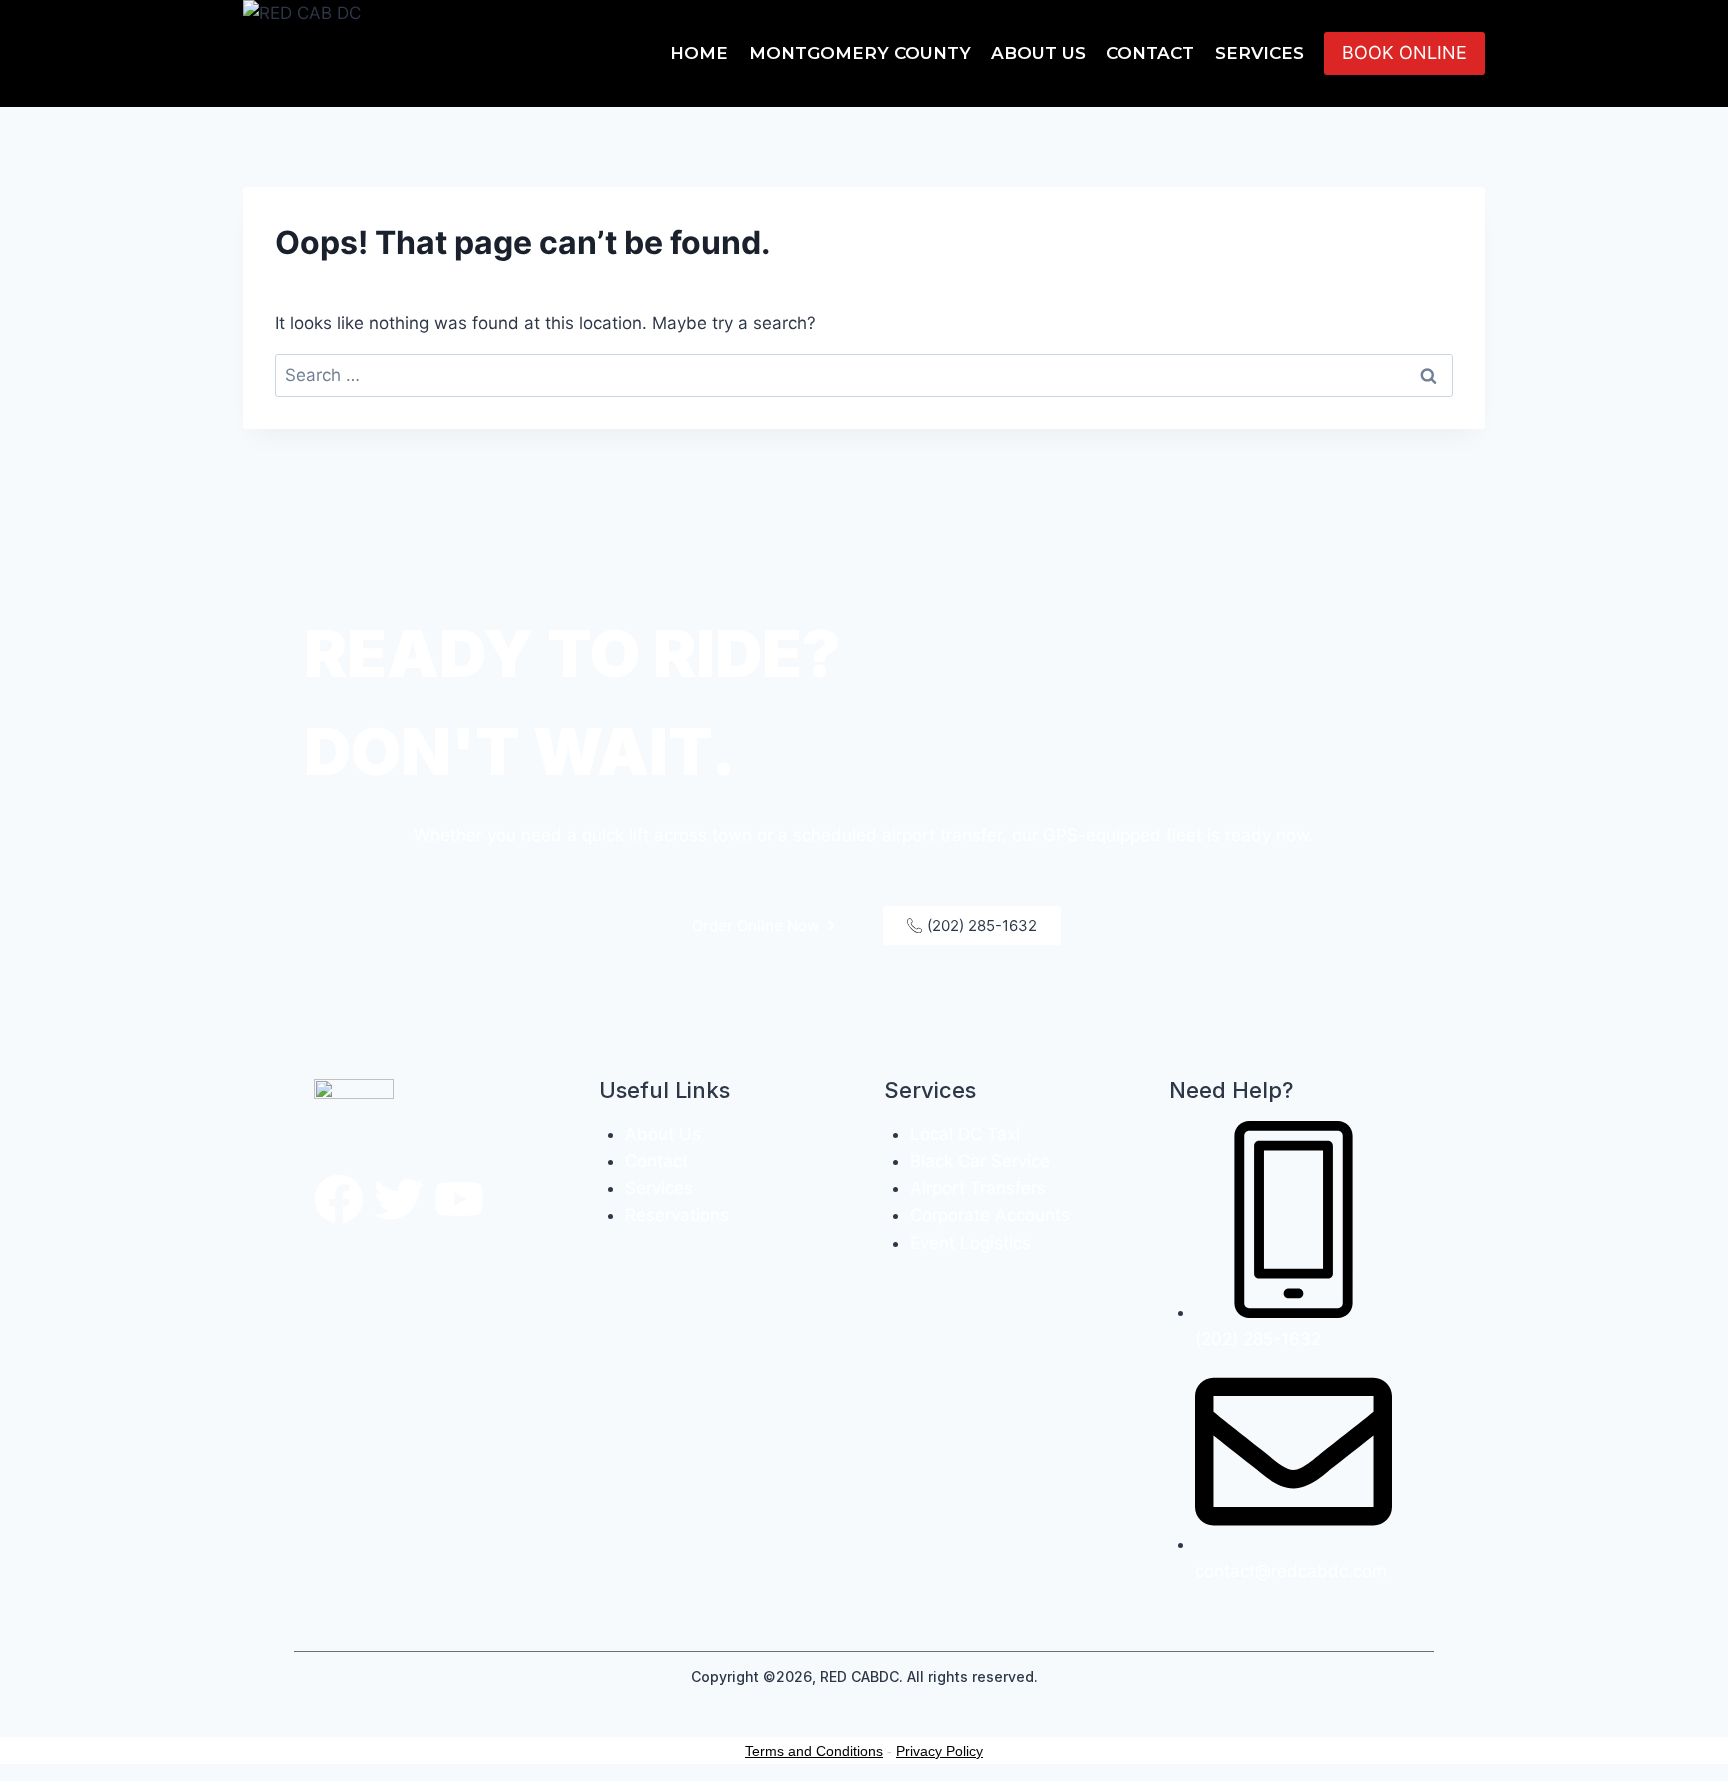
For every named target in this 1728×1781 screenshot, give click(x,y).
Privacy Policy (939, 1751)
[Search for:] (864, 375)
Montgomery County (860, 53)
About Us (1038, 53)
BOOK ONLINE (1404, 52)
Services (1259, 53)
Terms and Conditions (814, 1751)
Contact (1150, 53)
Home (699, 53)
